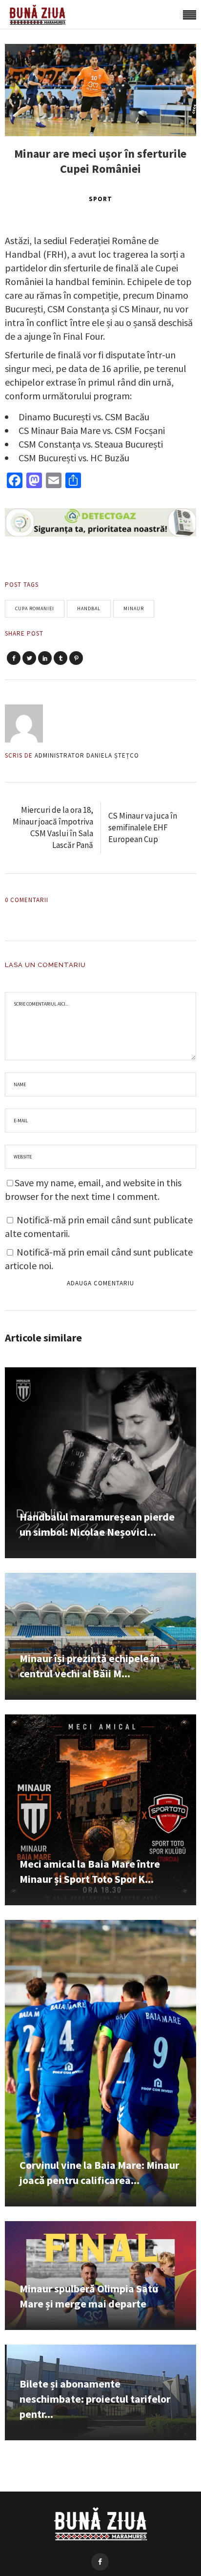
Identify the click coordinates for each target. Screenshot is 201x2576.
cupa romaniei (35, 608)
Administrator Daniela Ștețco (87, 755)
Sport (100, 199)
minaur (134, 608)
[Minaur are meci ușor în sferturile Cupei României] (30, 723)
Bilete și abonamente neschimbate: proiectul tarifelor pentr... (95, 2399)
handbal (89, 608)
